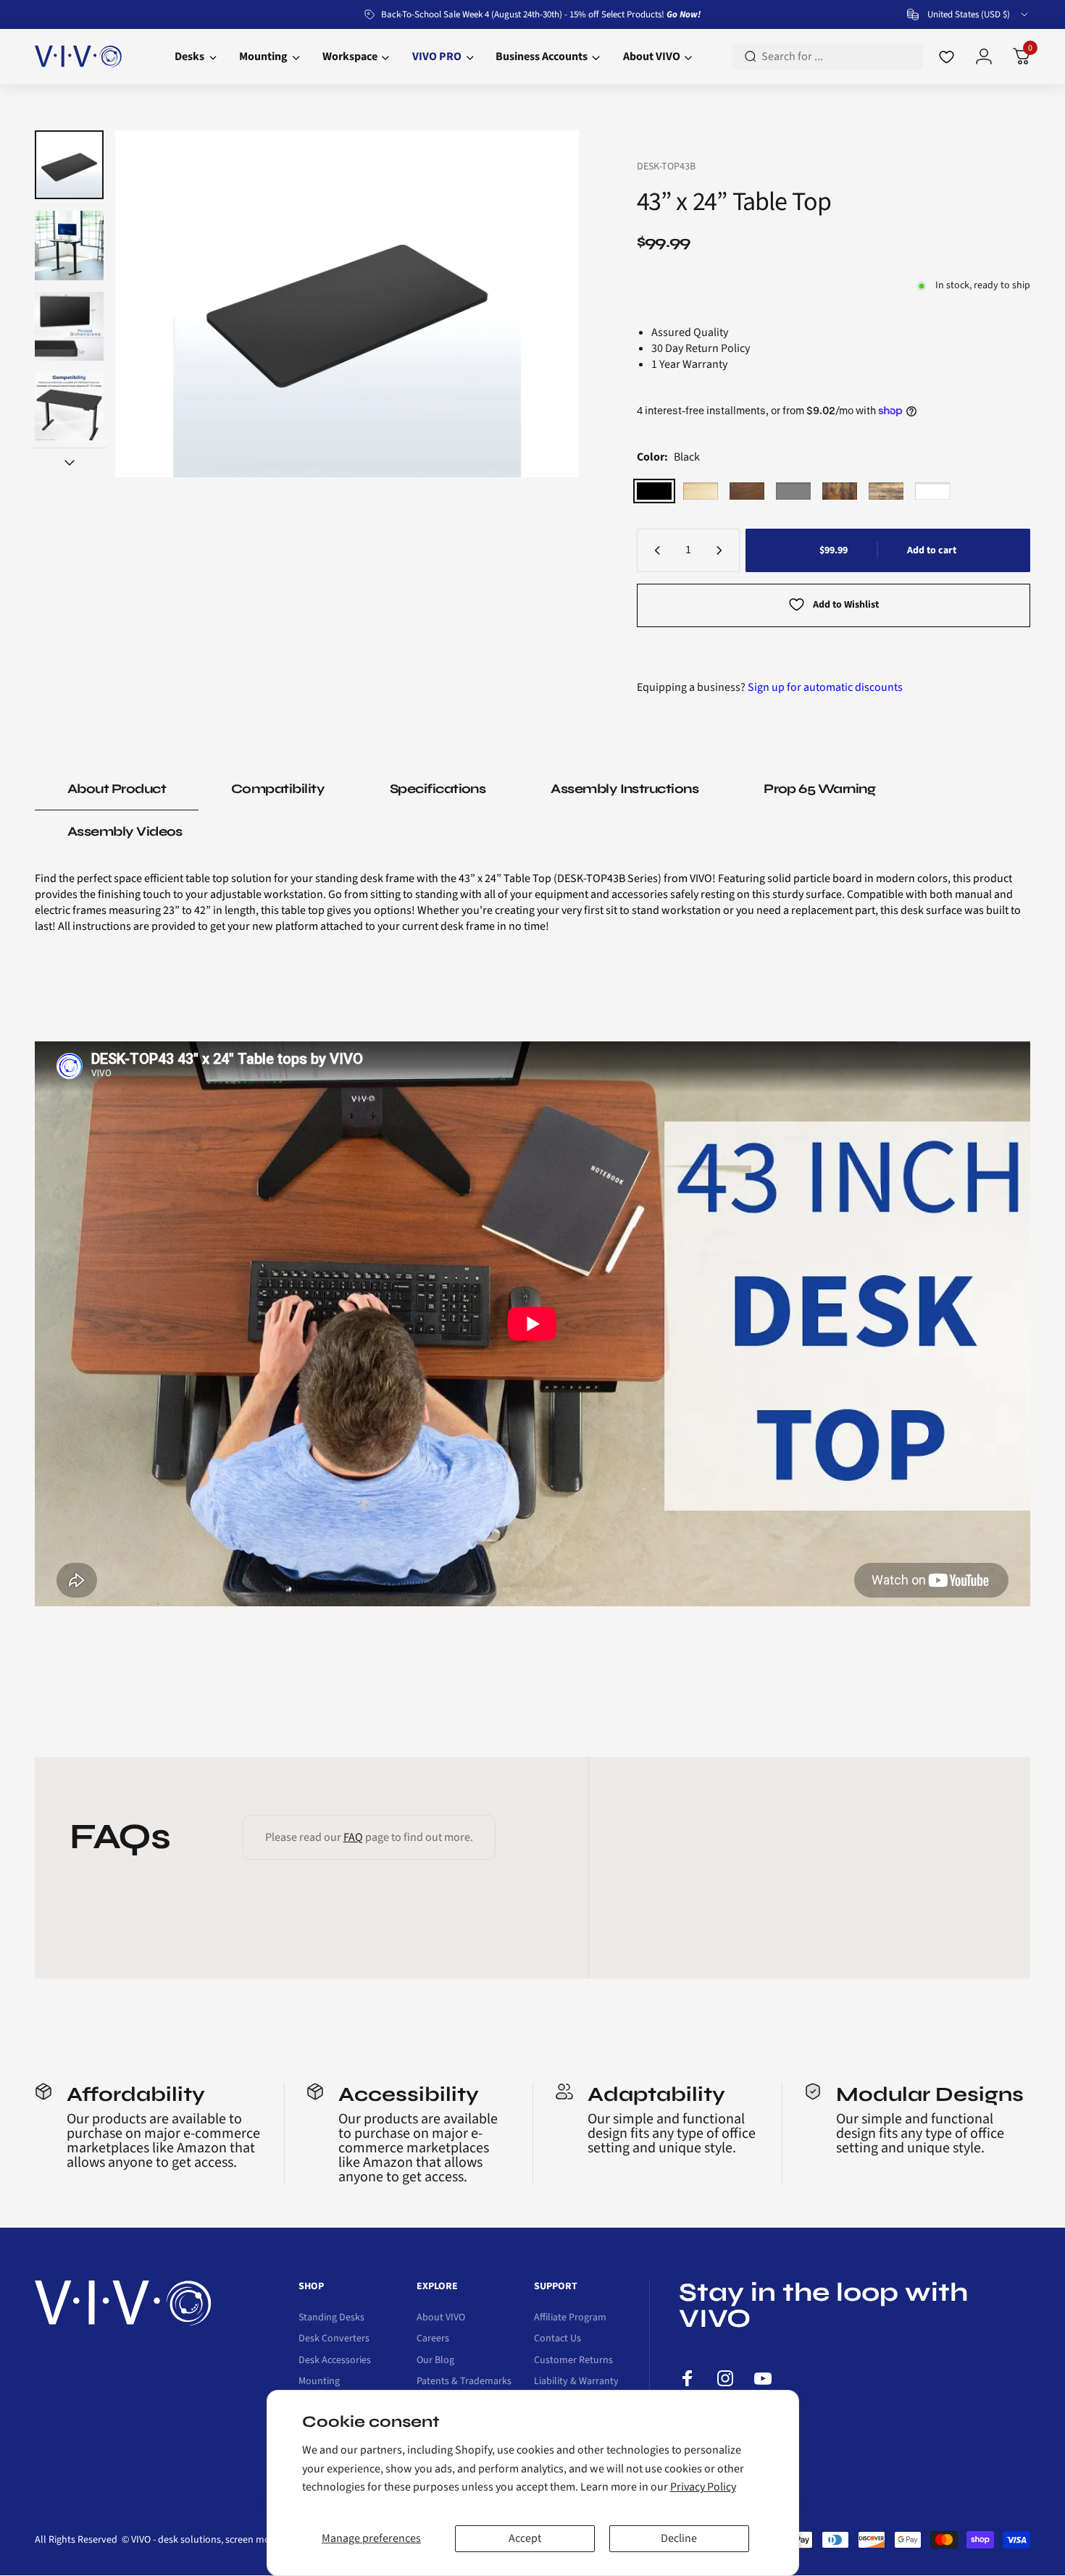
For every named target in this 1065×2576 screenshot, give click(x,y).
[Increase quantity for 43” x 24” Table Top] (722, 550)
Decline (679, 2538)
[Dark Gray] (793, 491)
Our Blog (435, 2361)
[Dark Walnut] (747, 491)
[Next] (540, 304)
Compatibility (278, 789)
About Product (117, 789)
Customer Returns (573, 2361)
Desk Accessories (335, 2361)
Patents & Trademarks (464, 2382)
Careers (433, 2339)
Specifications (438, 789)
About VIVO (441, 2318)
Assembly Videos (125, 831)
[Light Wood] (701, 491)
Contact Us (557, 2339)
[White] (932, 491)
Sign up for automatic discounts (825, 687)
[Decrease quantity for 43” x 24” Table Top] (654, 550)
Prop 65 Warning (819, 789)
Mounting (319, 2382)
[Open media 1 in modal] (347, 304)
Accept (525, 2538)
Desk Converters (334, 2339)
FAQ (353, 1837)
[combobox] (969, 14)
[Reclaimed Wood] (886, 491)
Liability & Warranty (576, 2382)
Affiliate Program (570, 2318)
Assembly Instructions (625, 789)
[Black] (654, 491)
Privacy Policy (703, 2487)
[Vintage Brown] (840, 491)
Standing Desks (331, 2318)
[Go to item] (69, 165)
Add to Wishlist (846, 605)
